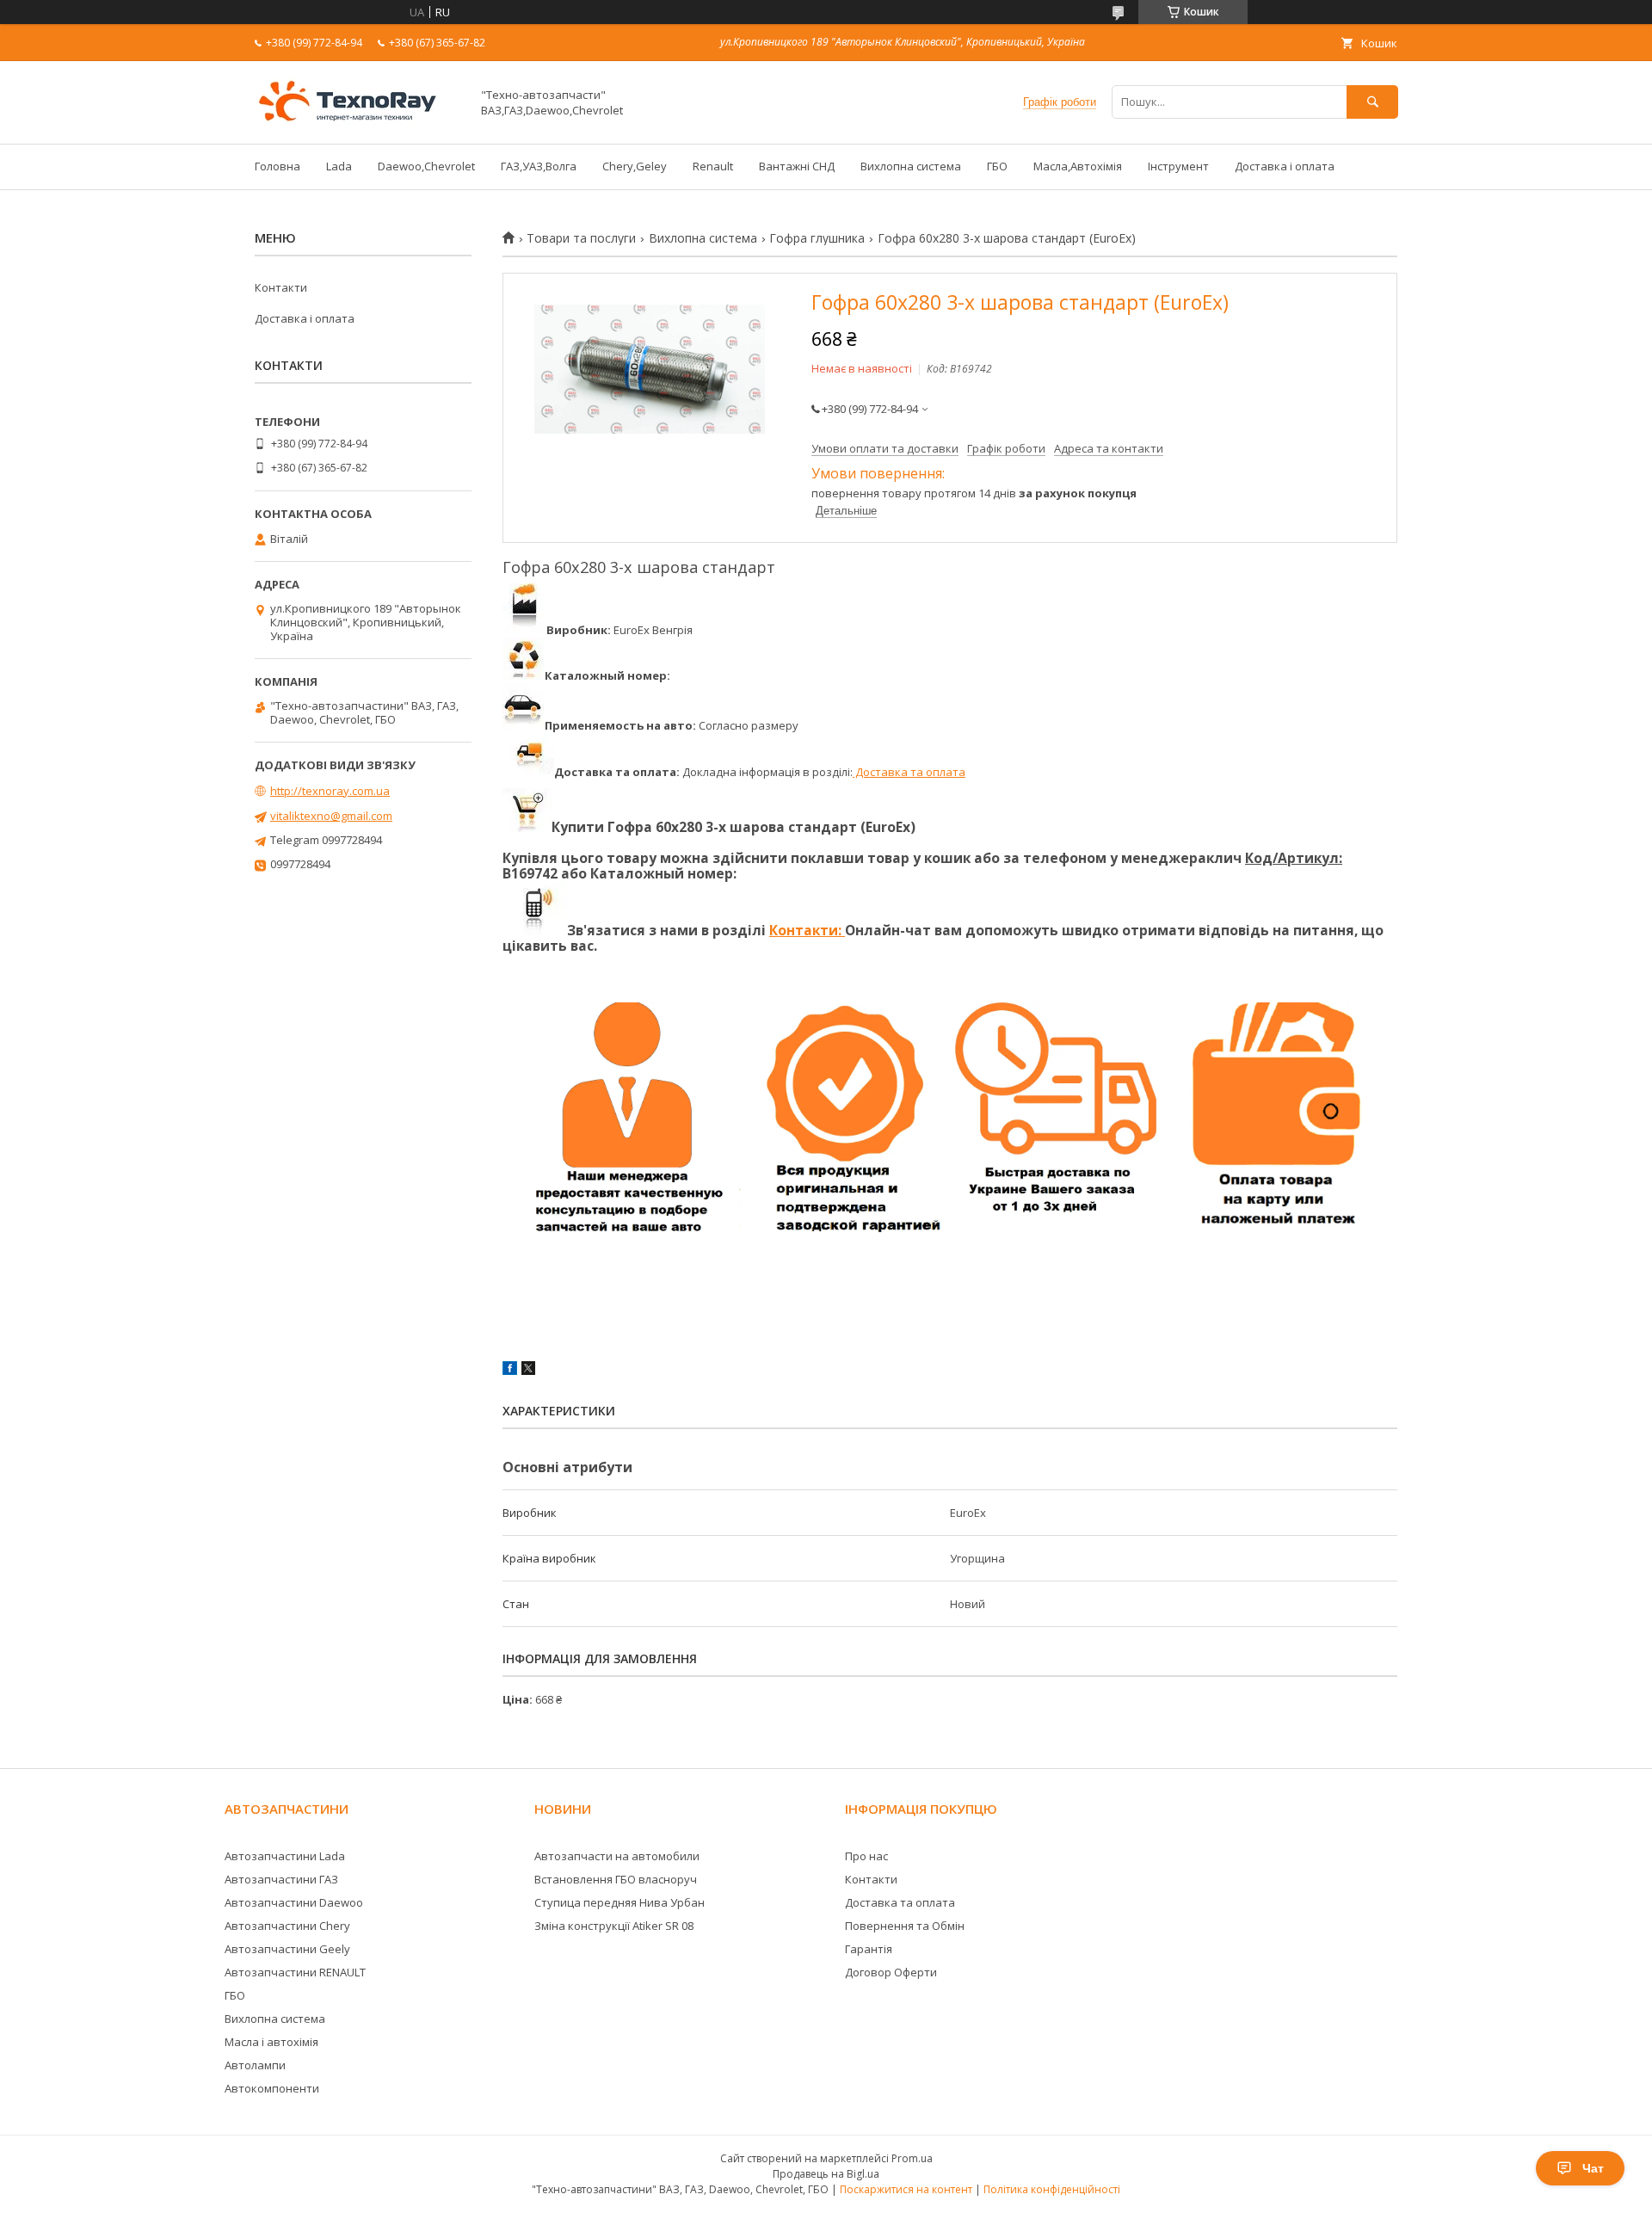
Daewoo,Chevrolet (426, 166)
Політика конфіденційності (1052, 2189)
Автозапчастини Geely (287, 1949)
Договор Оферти (891, 1972)
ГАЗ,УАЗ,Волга (539, 166)
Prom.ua (912, 2158)
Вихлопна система (911, 166)
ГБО (997, 166)
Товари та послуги (581, 238)
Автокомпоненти (272, 2088)
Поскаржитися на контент (906, 2189)
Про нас (866, 1856)
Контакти (281, 287)
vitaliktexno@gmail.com (331, 816)
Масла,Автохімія (1078, 166)
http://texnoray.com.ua (330, 791)
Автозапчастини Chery (287, 1926)
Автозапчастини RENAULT (295, 1972)
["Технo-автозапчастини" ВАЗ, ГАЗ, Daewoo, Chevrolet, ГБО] (358, 121)
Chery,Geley (635, 166)
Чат (1593, 2168)
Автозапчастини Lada (285, 1856)
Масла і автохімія (271, 2042)
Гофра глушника (817, 238)
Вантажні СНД (797, 166)
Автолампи (255, 2065)
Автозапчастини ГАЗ (281, 1879)
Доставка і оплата (1285, 166)
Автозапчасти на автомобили (617, 1856)
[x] (528, 1371)
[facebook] (510, 1371)
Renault (713, 166)
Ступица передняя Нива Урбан (619, 1902)
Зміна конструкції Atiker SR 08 (614, 1926)
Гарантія (869, 1949)
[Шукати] (1372, 102)
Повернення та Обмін (905, 1926)
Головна (277, 166)
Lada (339, 166)
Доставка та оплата (909, 772)
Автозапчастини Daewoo (294, 1902)
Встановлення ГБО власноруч (616, 1879)
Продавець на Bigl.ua (826, 2174)
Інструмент (1178, 166)
